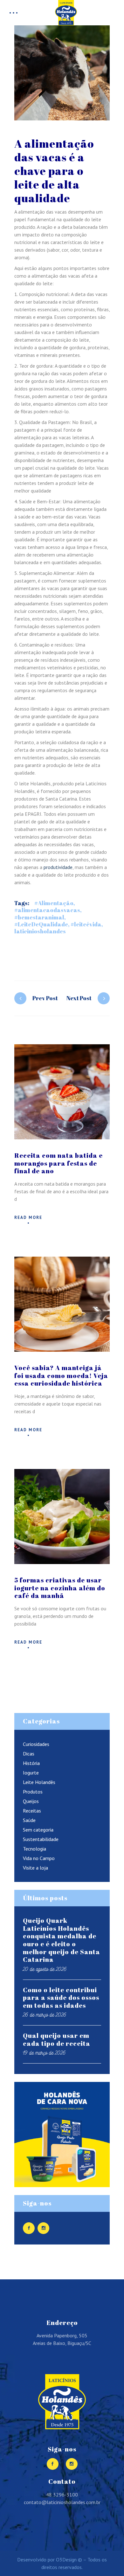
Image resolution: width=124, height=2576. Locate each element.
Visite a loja (35, 1868)
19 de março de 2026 (44, 2053)
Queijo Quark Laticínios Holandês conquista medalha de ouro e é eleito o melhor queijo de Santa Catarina (62, 1940)
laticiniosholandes (40, 931)
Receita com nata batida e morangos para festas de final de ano (59, 1163)
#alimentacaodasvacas (47, 910)
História (31, 1763)
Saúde (29, 1820)
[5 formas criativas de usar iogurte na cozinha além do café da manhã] (62, 1517)
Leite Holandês (39, 1782)
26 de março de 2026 (45, 2015)
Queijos (31, 1801)
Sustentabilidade (41, 1839)
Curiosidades (36, 1744)
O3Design (66, 2560)
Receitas (32, 1811)
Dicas (29, 1754)
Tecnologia (34, 1849)
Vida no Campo (39, 1858)
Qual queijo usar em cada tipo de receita (57, 2039)
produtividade (58, 867)
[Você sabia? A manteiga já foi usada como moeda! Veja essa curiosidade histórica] (62, 1304)
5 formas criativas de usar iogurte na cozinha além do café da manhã (60, 1588)
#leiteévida (86, 924)
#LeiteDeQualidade (41, 924)
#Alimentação (54, 903)
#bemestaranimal (39, 917)
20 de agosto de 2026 (45, 1969)
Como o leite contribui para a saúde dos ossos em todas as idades (61, 1998)
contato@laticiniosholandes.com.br (62, 2502)
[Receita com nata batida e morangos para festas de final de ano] (62, 1092)
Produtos (33, 1792)
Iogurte (31, 1773)
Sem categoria (38, 1830)
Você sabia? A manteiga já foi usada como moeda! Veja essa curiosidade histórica (61, 1375)
